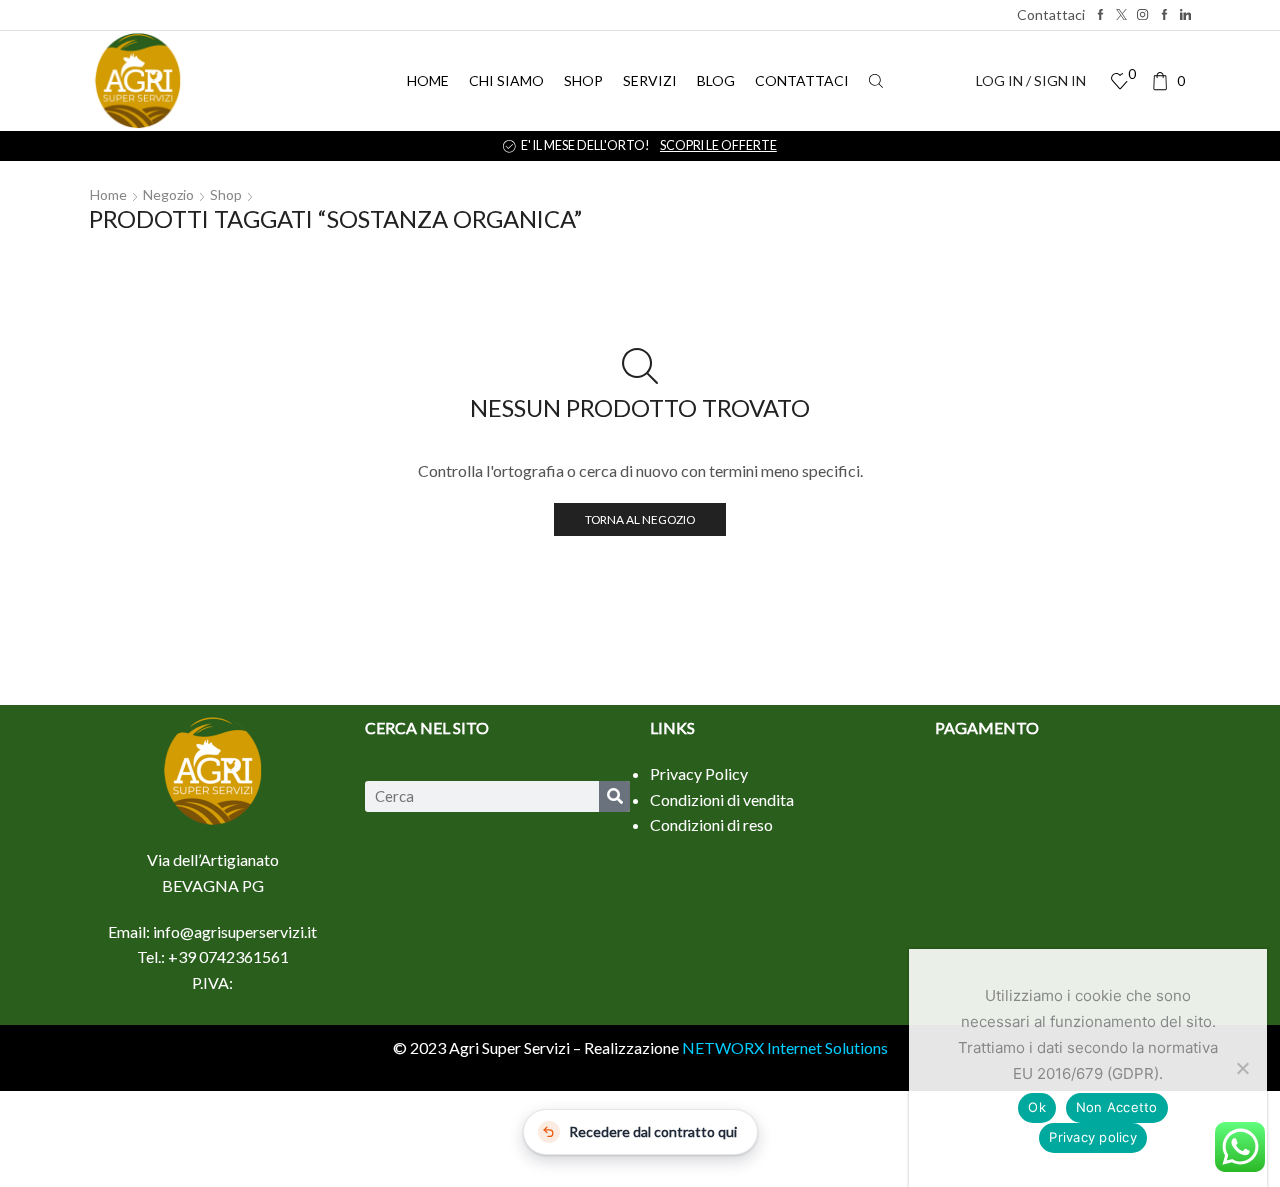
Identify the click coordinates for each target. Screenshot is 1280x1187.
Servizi (650, 80)
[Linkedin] (1185, 15)
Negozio (168, 194)
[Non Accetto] (1242, 1068)
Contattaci (1051, 14)
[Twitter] (1121, 15)
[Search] (614, 796)
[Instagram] (1142, 15)
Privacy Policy (699, 773)
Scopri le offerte (1004, 145)
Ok (1037, 1107)
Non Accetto (1117, 1107)
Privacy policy (1093, 1137)
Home (428, 80)
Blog (716, 80)
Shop (583, 80)
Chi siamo (506, 80)
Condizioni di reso (711, 824)
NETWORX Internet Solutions (785, 1047)
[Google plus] (1164, 15)
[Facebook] (1100, 15)
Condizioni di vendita (722, 799)
